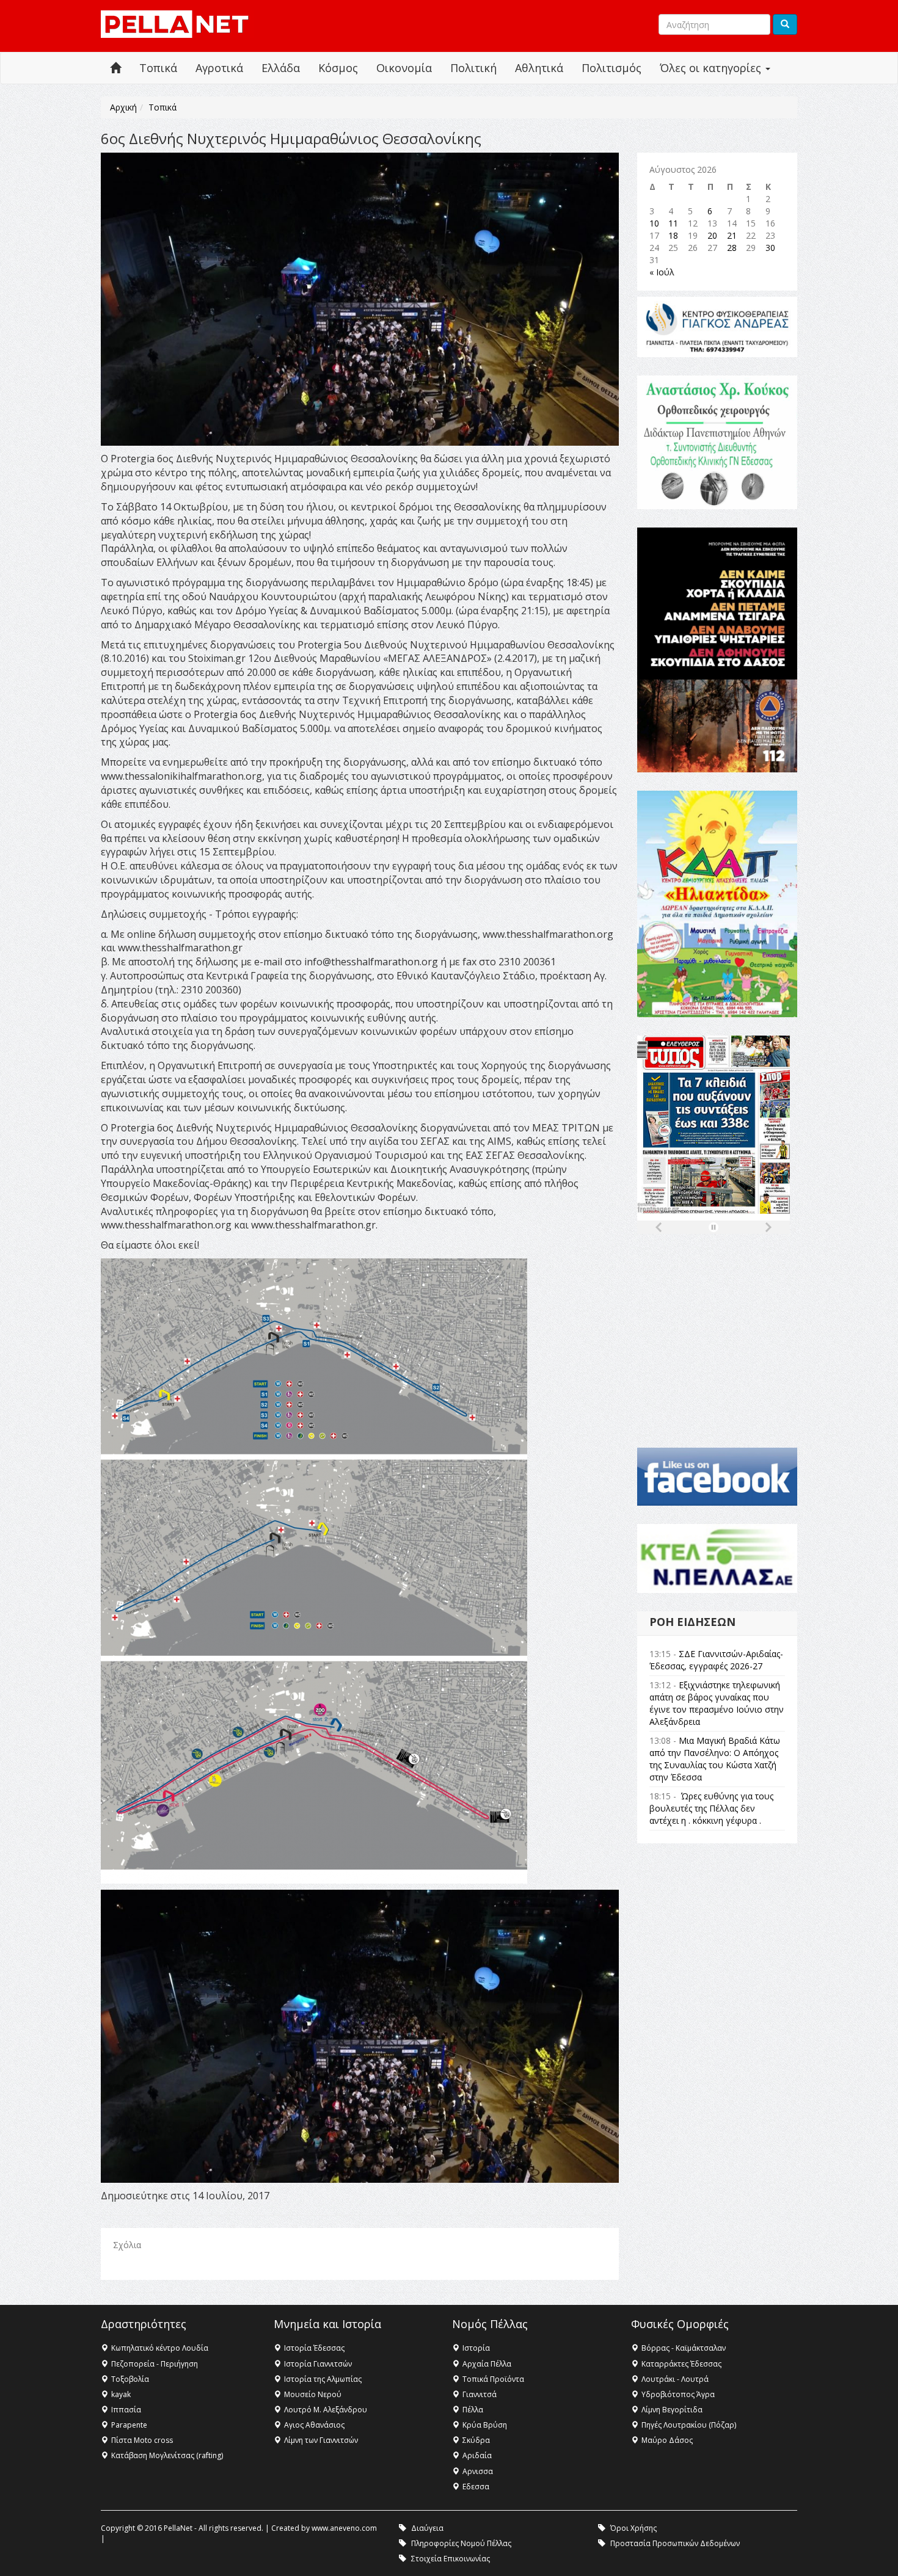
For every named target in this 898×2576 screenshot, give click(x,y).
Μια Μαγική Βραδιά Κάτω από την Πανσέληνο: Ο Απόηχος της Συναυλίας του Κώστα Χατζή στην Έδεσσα (715, 1759)
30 (770, 248)
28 (732, 248)
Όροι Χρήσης (633, 2528)
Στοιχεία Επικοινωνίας (451, 2559)
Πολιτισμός (611, 68)
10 (654, 223)
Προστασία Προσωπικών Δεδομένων (675, 2543)
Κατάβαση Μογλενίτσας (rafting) (167, 2455)
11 (673, 223)
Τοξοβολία (130, 2379)
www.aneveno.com (344, 2528)
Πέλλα (473, 2410)
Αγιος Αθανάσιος (314, 2425)
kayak (121, 2394)
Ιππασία (126, 2410)
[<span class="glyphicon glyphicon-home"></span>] (115, 68)
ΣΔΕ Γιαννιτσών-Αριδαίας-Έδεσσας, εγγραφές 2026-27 (716, 1660)
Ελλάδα (281, 68)
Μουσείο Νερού (313, 2394)
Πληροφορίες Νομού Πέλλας (461, 2543)
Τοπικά (158, 68)
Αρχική (123, 107)
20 (712, 235)
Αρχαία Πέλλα (487, 2364)
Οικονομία (404, 68)
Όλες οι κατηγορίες (712, 68)
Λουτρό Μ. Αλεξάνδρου (326, 2410)
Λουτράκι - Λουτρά (675, 2379)
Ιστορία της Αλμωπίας (323, 2379)
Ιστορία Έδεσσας (314, 2348)
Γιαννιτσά (480, 2394)
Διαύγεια (427, 2528)
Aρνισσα (478, 2471)
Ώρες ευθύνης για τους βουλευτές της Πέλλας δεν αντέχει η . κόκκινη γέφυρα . (711, 1808)
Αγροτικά (219, 68)
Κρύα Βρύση (485, 2425)
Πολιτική (473, 68)
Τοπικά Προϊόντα (493, 2379)
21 (732, 235)
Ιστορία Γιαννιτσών (318, 2364)
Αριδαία (477, 2455)
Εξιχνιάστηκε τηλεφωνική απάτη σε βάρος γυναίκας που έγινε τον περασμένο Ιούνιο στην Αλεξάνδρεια (717, 1703)
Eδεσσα (476, 2487)
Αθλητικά (539, 68)
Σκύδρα (476, 2440)
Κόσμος (338, 68)
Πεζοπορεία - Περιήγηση (155, 2364)
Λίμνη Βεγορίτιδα (672, 2410)
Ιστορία (476, 2348)
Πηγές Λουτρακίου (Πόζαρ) (689, 2425)
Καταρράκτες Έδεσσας (681, 2364)
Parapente (129, 2425)
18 (673, 235)
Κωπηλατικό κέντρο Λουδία (160, 2348)
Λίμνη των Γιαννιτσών (321, 2440)
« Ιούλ (662, 272)
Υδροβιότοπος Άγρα (678, 2394)
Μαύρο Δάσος (667, 2440)
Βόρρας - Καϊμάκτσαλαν (684, 2348)
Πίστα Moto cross (142, 2440)
